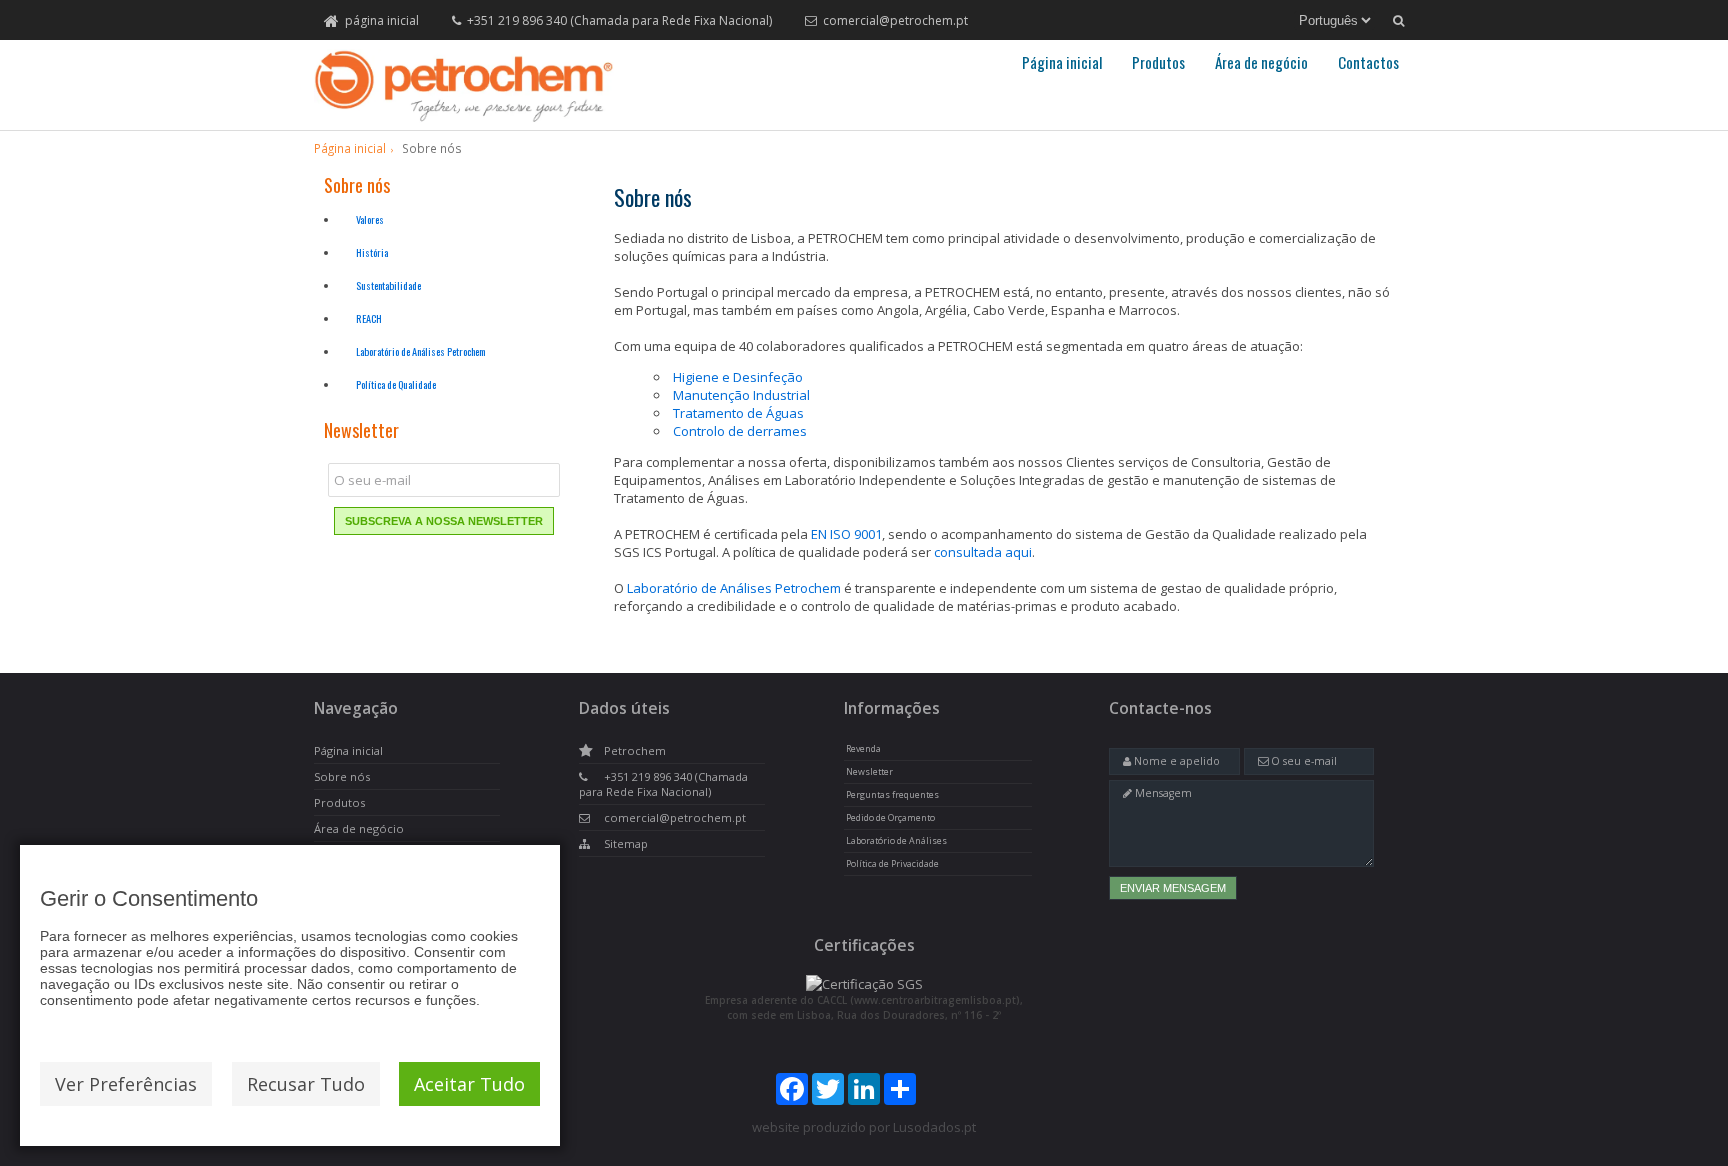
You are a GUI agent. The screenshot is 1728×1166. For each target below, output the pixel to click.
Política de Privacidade (892, 864)
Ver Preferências (126, 1084)
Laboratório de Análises (896, 841)
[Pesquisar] (1398, 20)
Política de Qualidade (396, 384)
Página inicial (1062, 62)
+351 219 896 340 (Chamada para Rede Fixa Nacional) (619, 20)
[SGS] (864, 984)
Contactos (1368, 62)
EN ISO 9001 (846, 534)
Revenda (863, 749)
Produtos (1158, 62)
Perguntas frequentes (892, 795)
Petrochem (635, 750)
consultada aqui (983, 552)
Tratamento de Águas (738, 413)
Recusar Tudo (306, 1084)
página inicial (382, 20)
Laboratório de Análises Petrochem (420, 351)
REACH (369, 318)
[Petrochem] (464, 86)
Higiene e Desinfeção (738, 377)
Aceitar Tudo (469, 1084)
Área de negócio (1261, 62)
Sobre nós (342, 776)
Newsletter (869, 772)
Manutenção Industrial (741, 395)
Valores (370, 219)
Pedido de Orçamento (890, 818)
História (372, 252)
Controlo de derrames (740, 431)
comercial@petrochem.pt (895, 20)
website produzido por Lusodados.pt (864, 1127)
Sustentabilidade (388, 285)
